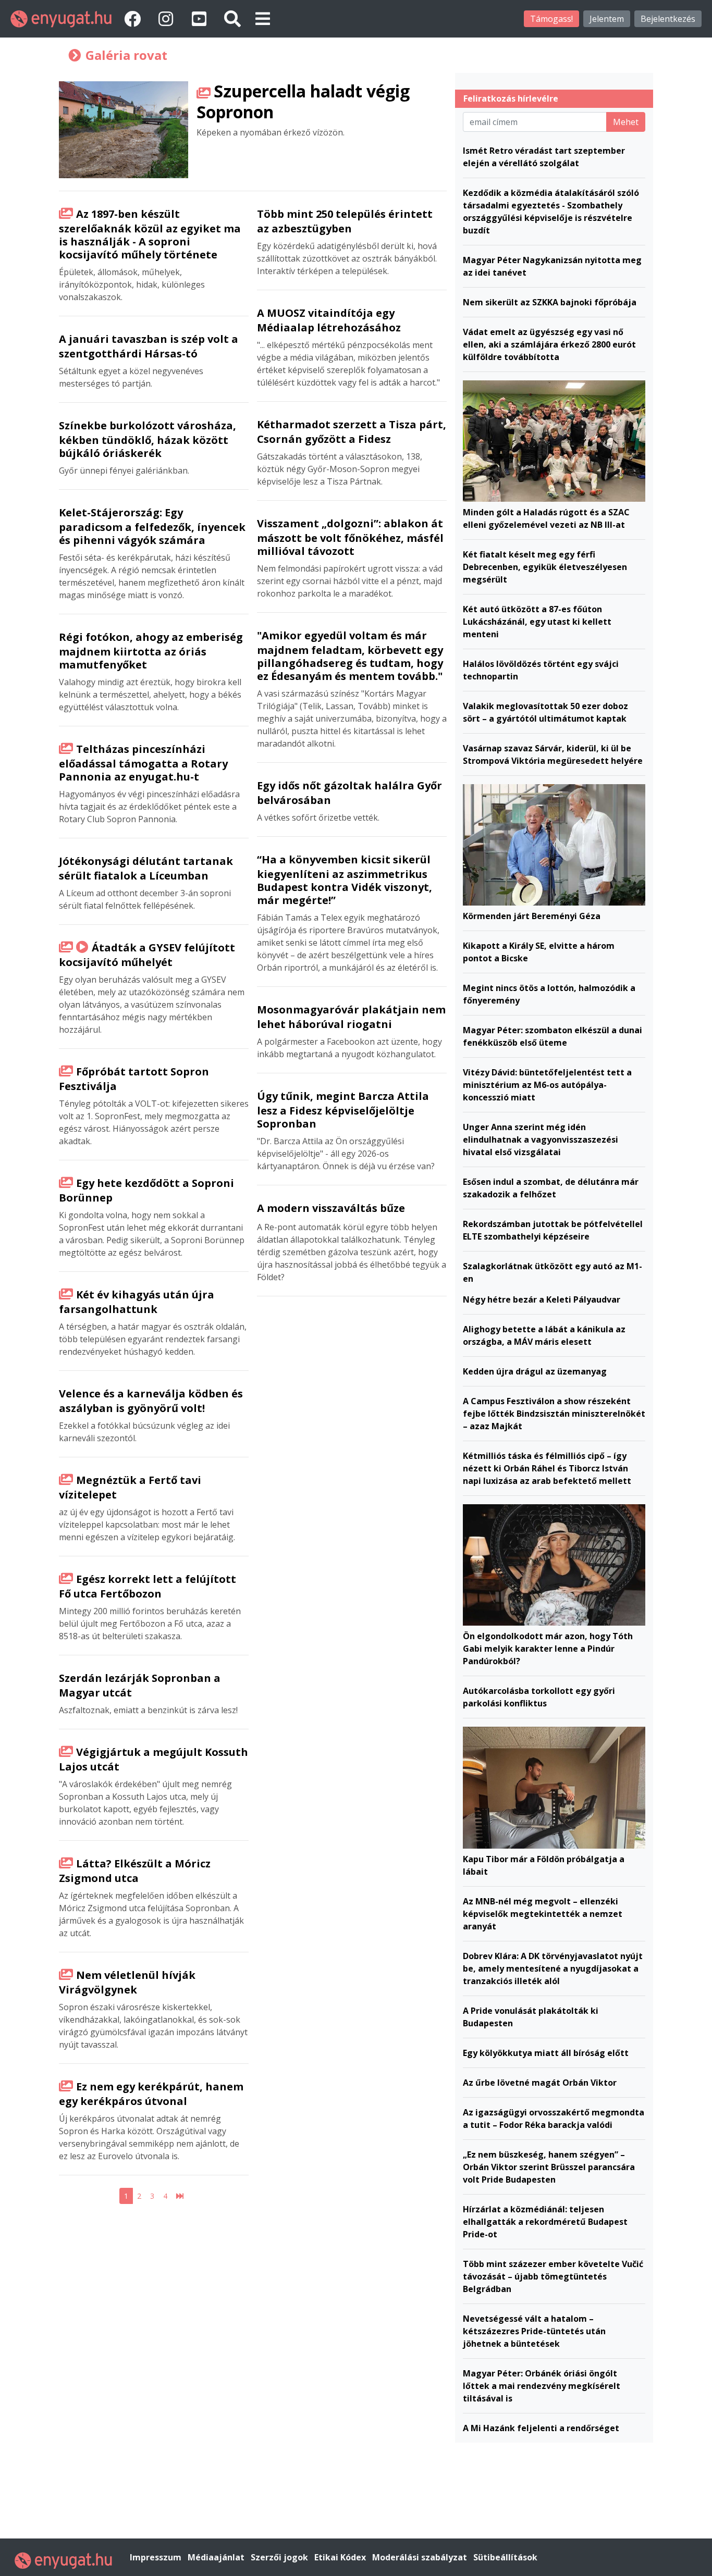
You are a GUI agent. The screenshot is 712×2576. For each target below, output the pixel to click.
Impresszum (157, 2557)
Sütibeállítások (505, 2557)
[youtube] (201, 18)
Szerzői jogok (280, 2557)
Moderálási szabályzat (421, 2557)
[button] (263, 18)
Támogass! (551, 19)
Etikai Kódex (341, 2557)
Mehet (626, 122)
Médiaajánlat (217, 2557)
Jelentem (607, 19)
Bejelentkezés (668, 19)
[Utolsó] (180, 2196)
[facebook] (134, 18)
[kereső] (232, 18)
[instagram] (168, 18)
